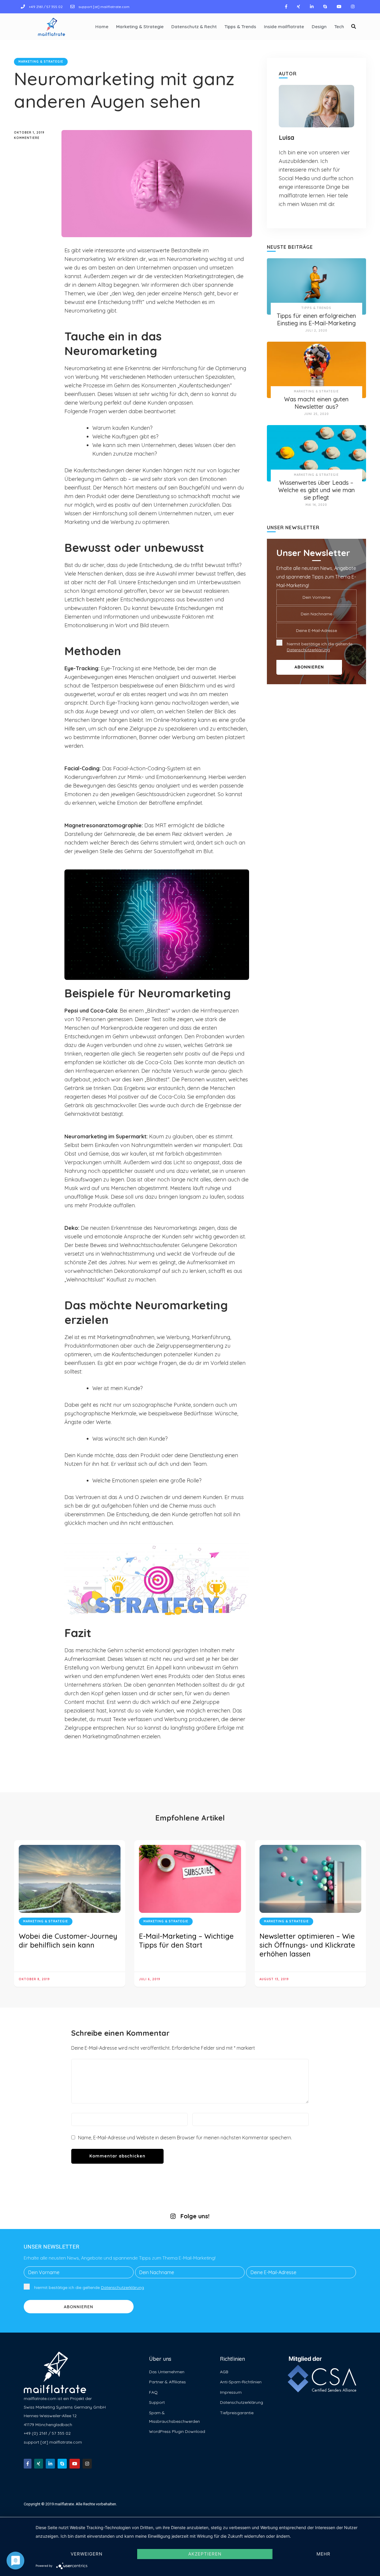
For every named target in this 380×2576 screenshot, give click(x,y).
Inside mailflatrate (284, 27)
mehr (323, 2554)
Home (102, 27)
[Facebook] (286, 7)
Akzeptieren (205, 2554)
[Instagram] (353, 7)
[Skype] (325, 7)
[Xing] (299, 7)
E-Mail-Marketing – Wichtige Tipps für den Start (186, 1940)
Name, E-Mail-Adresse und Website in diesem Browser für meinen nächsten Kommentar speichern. (185, 2138)
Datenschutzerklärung (308, 650)
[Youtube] (339, 7)
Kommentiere (33, 138)
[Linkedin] (312, 7)
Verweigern (87, 2554)
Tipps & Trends (240, 27)
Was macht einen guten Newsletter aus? (316, 403)
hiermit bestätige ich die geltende (320, 647)
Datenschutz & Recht (194, 27)
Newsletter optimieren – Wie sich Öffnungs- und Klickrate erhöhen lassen (307, 1945)
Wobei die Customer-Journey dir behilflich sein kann (68, 1940)
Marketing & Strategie (140, 27)
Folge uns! (195, 2216)
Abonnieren (79, 2307)
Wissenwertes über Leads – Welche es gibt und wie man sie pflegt (316, 490)
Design (319, 27)
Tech (339, 27)
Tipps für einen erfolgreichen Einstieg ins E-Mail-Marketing (316, 319)
